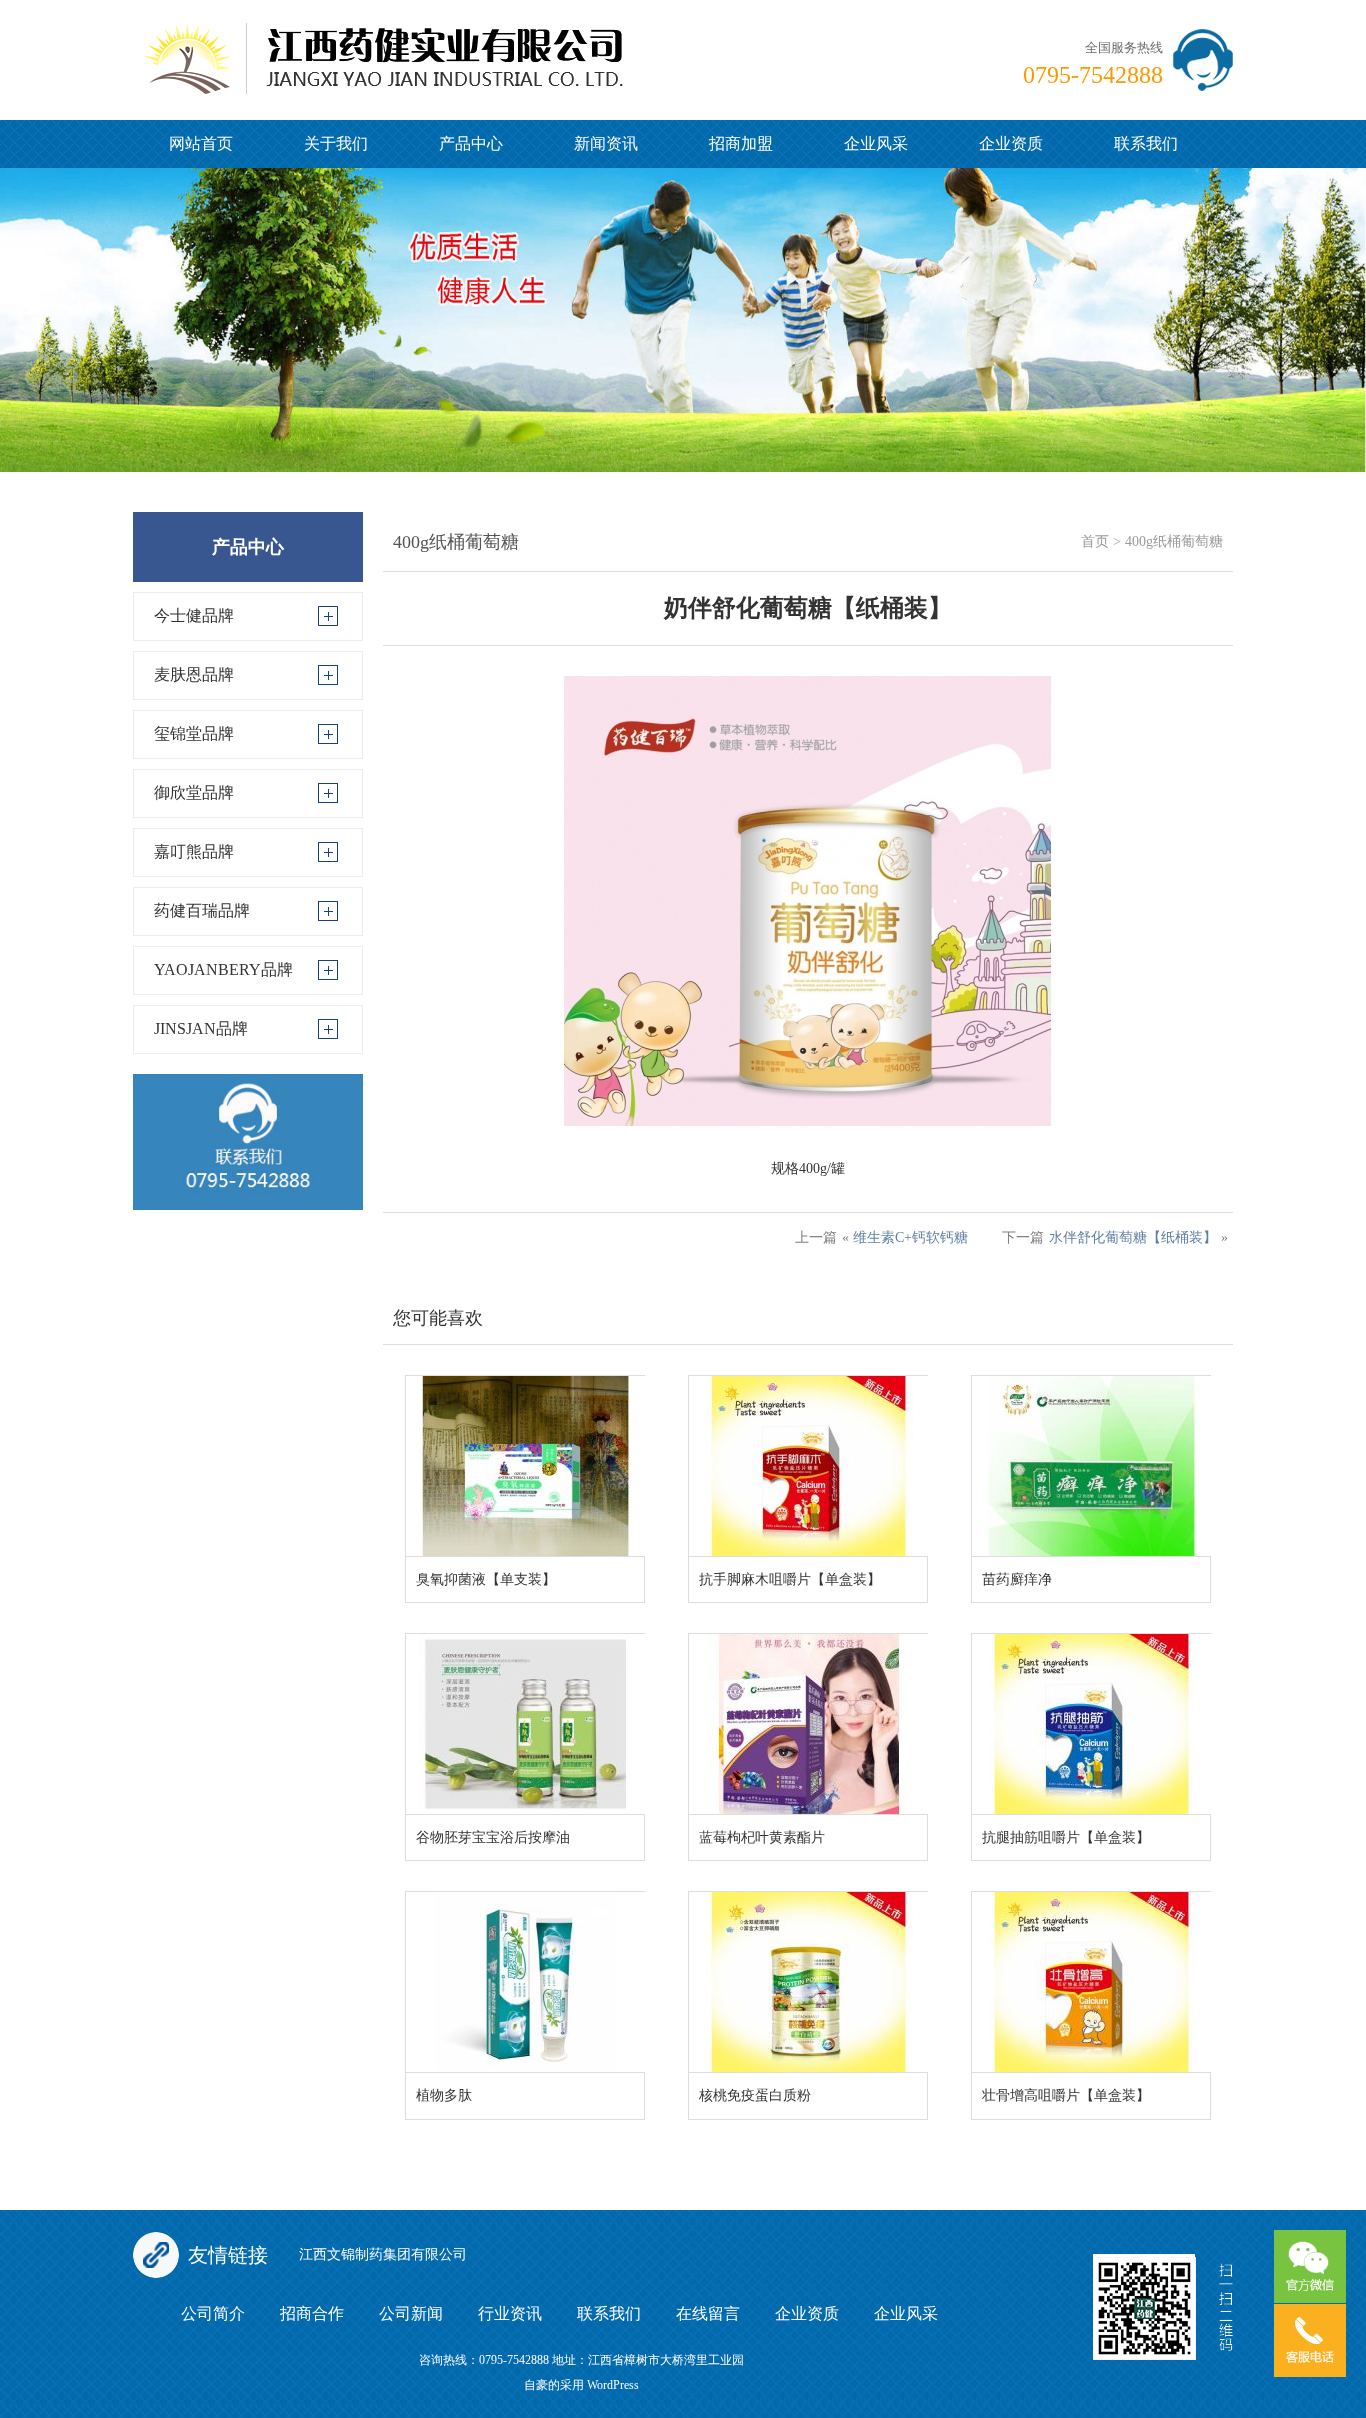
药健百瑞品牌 (202, 910)
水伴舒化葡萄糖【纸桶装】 (1133, 1237)
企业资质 (1011, 143)
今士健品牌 (194, 615)
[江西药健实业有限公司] (383, 45)
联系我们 (1146, 143)
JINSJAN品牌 (201, 1028)
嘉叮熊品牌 (194, 851)
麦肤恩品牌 (194, 674)
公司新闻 (411, 2313)
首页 (1095, 541)
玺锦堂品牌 (194, 733)
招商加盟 (741, 143)
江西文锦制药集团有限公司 (383, 2254)
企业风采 (876, 143)
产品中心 (471, 143)
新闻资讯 (606, 143)
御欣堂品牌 (194, 792)
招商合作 (312, 2313)
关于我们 (336, 143)
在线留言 (708, 2313)
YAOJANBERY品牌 (223, 969)
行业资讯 (510, 2313)
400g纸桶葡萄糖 (1174, 541)
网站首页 (201, 143)
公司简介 (213, 2313)
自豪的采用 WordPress (581, 2385)
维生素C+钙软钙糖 (910, 1237)
